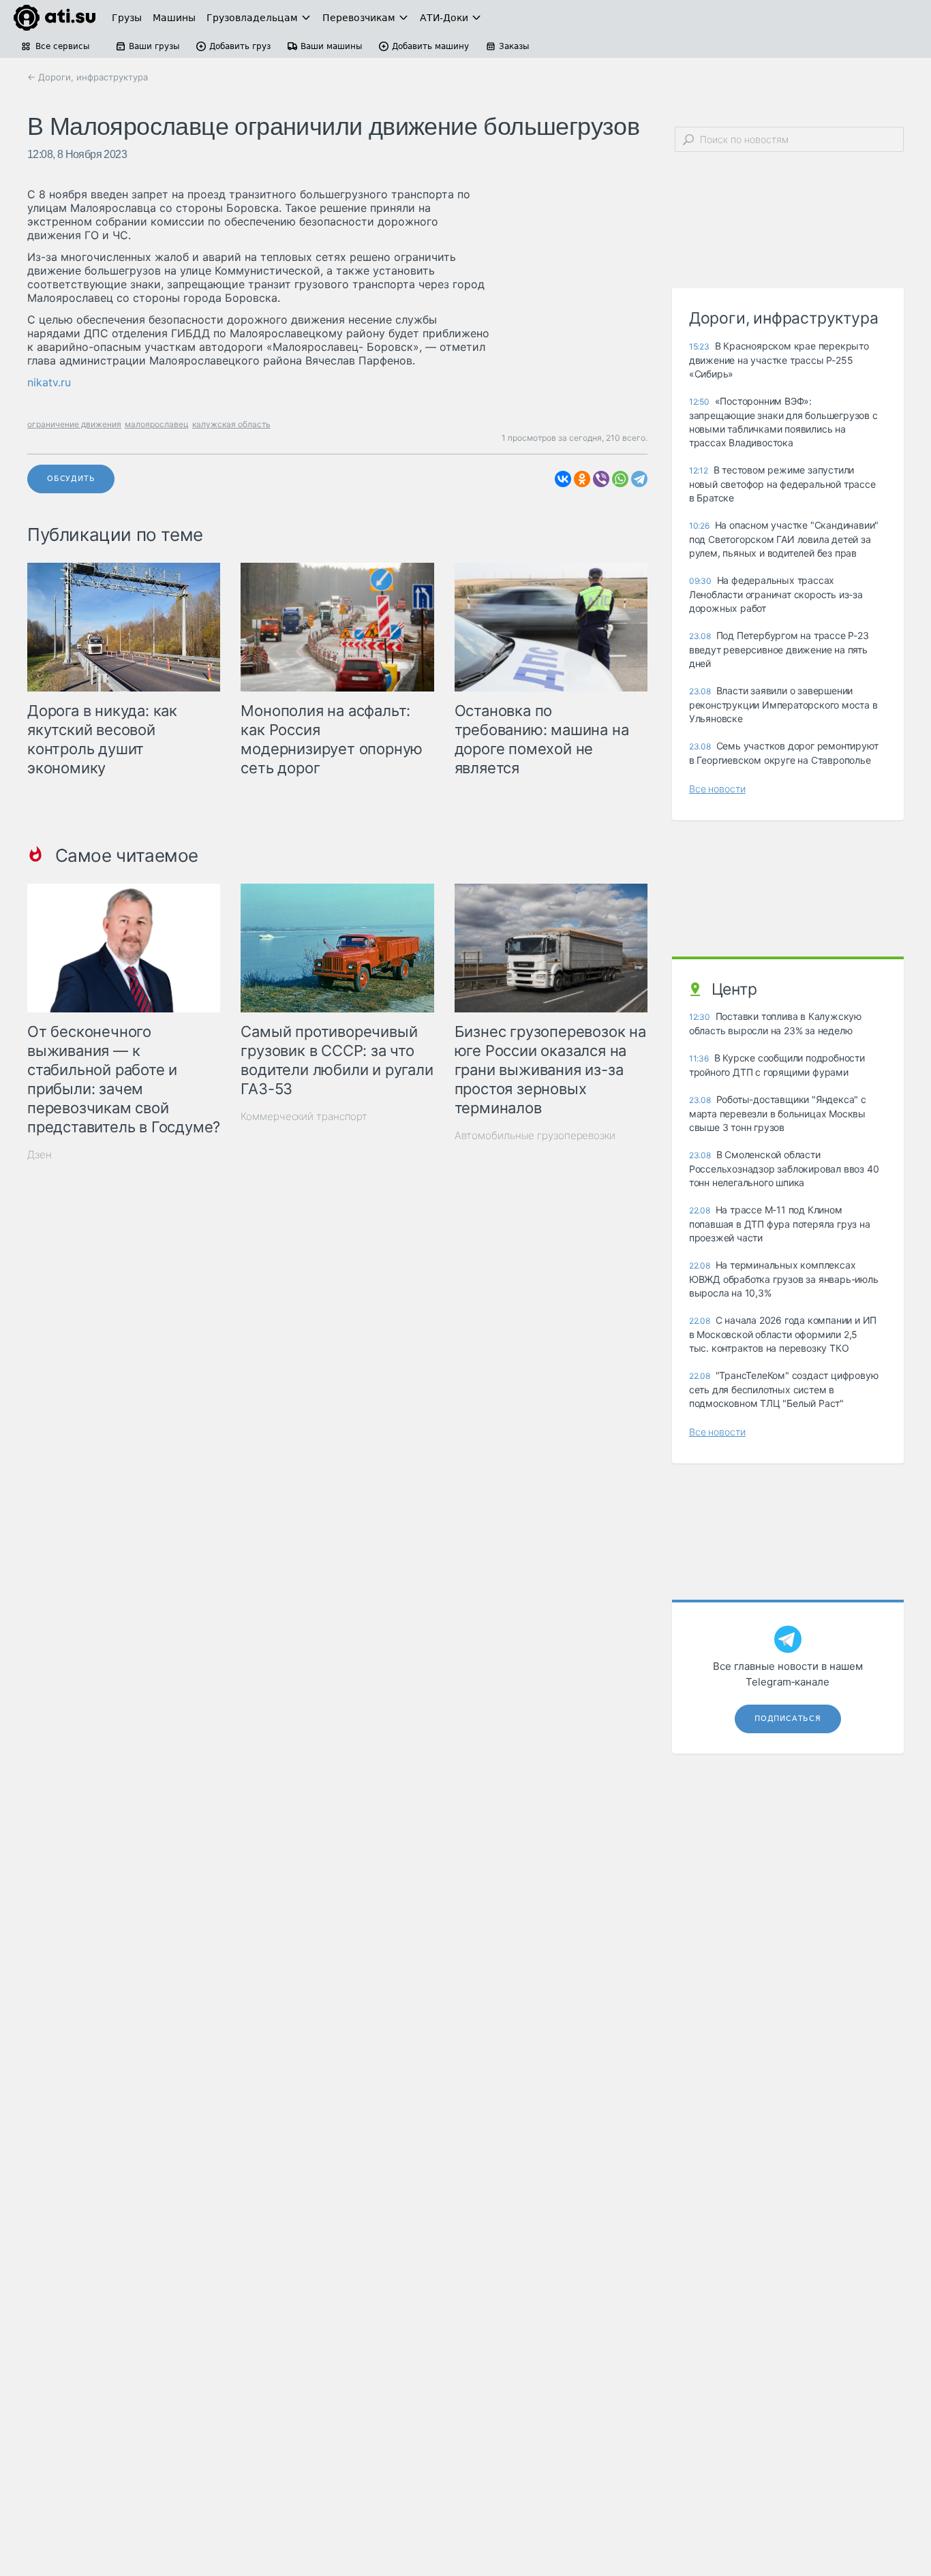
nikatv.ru (49, 382)
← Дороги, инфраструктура (88, 77)
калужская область (231, 424)
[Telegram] (639, 479)
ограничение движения (74, 424)
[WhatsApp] (620, 479)
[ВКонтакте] (563, 479)
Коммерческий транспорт (304, 1116)
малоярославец (157, 424)
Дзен (40, 1154)
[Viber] (601, 479)
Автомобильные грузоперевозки (535, 1135)
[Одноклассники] (582, 479)
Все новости (717, 789)
